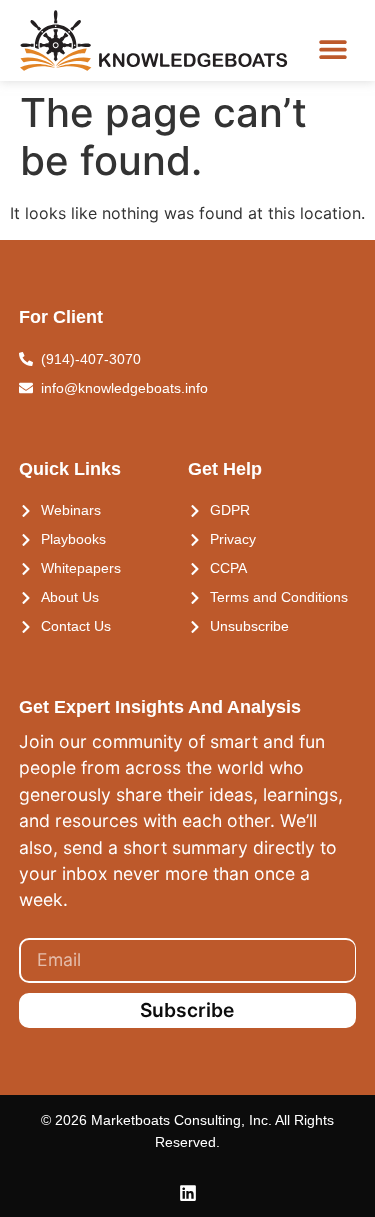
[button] (332, 48)
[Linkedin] (188, 1193)
